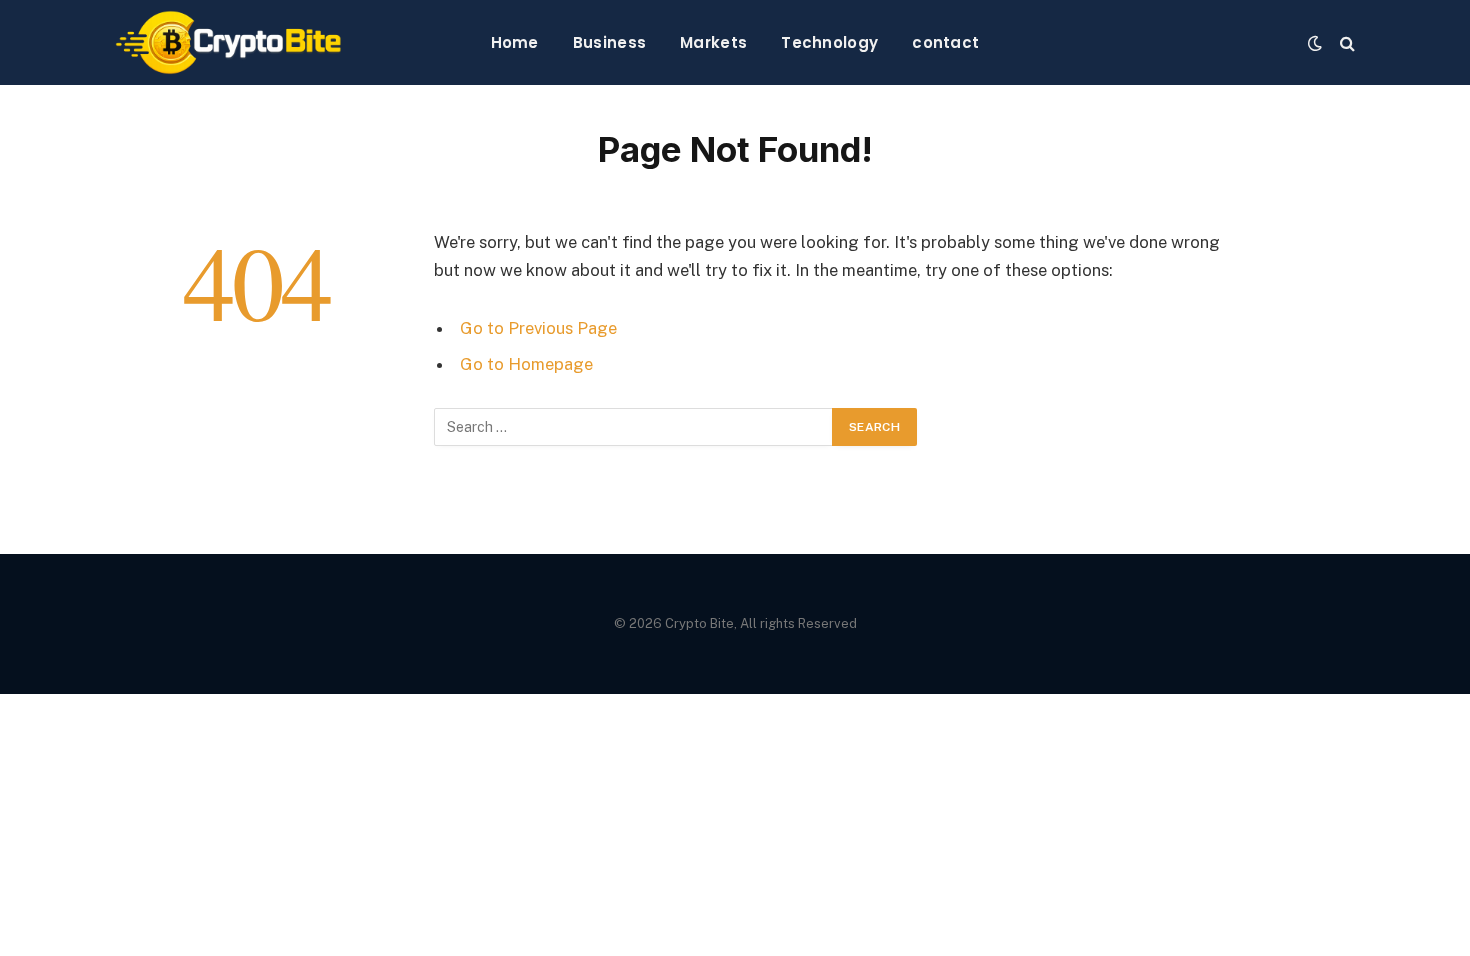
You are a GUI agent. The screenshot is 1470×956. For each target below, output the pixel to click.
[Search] (1345, 42)
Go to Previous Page (538, 328)
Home (515, 42)
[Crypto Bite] (228, 42)
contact (945, 42)
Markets (713, 42)
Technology (829, 42)
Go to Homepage (526, 364)
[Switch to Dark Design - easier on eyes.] (1315, 43)
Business (609, 42)
